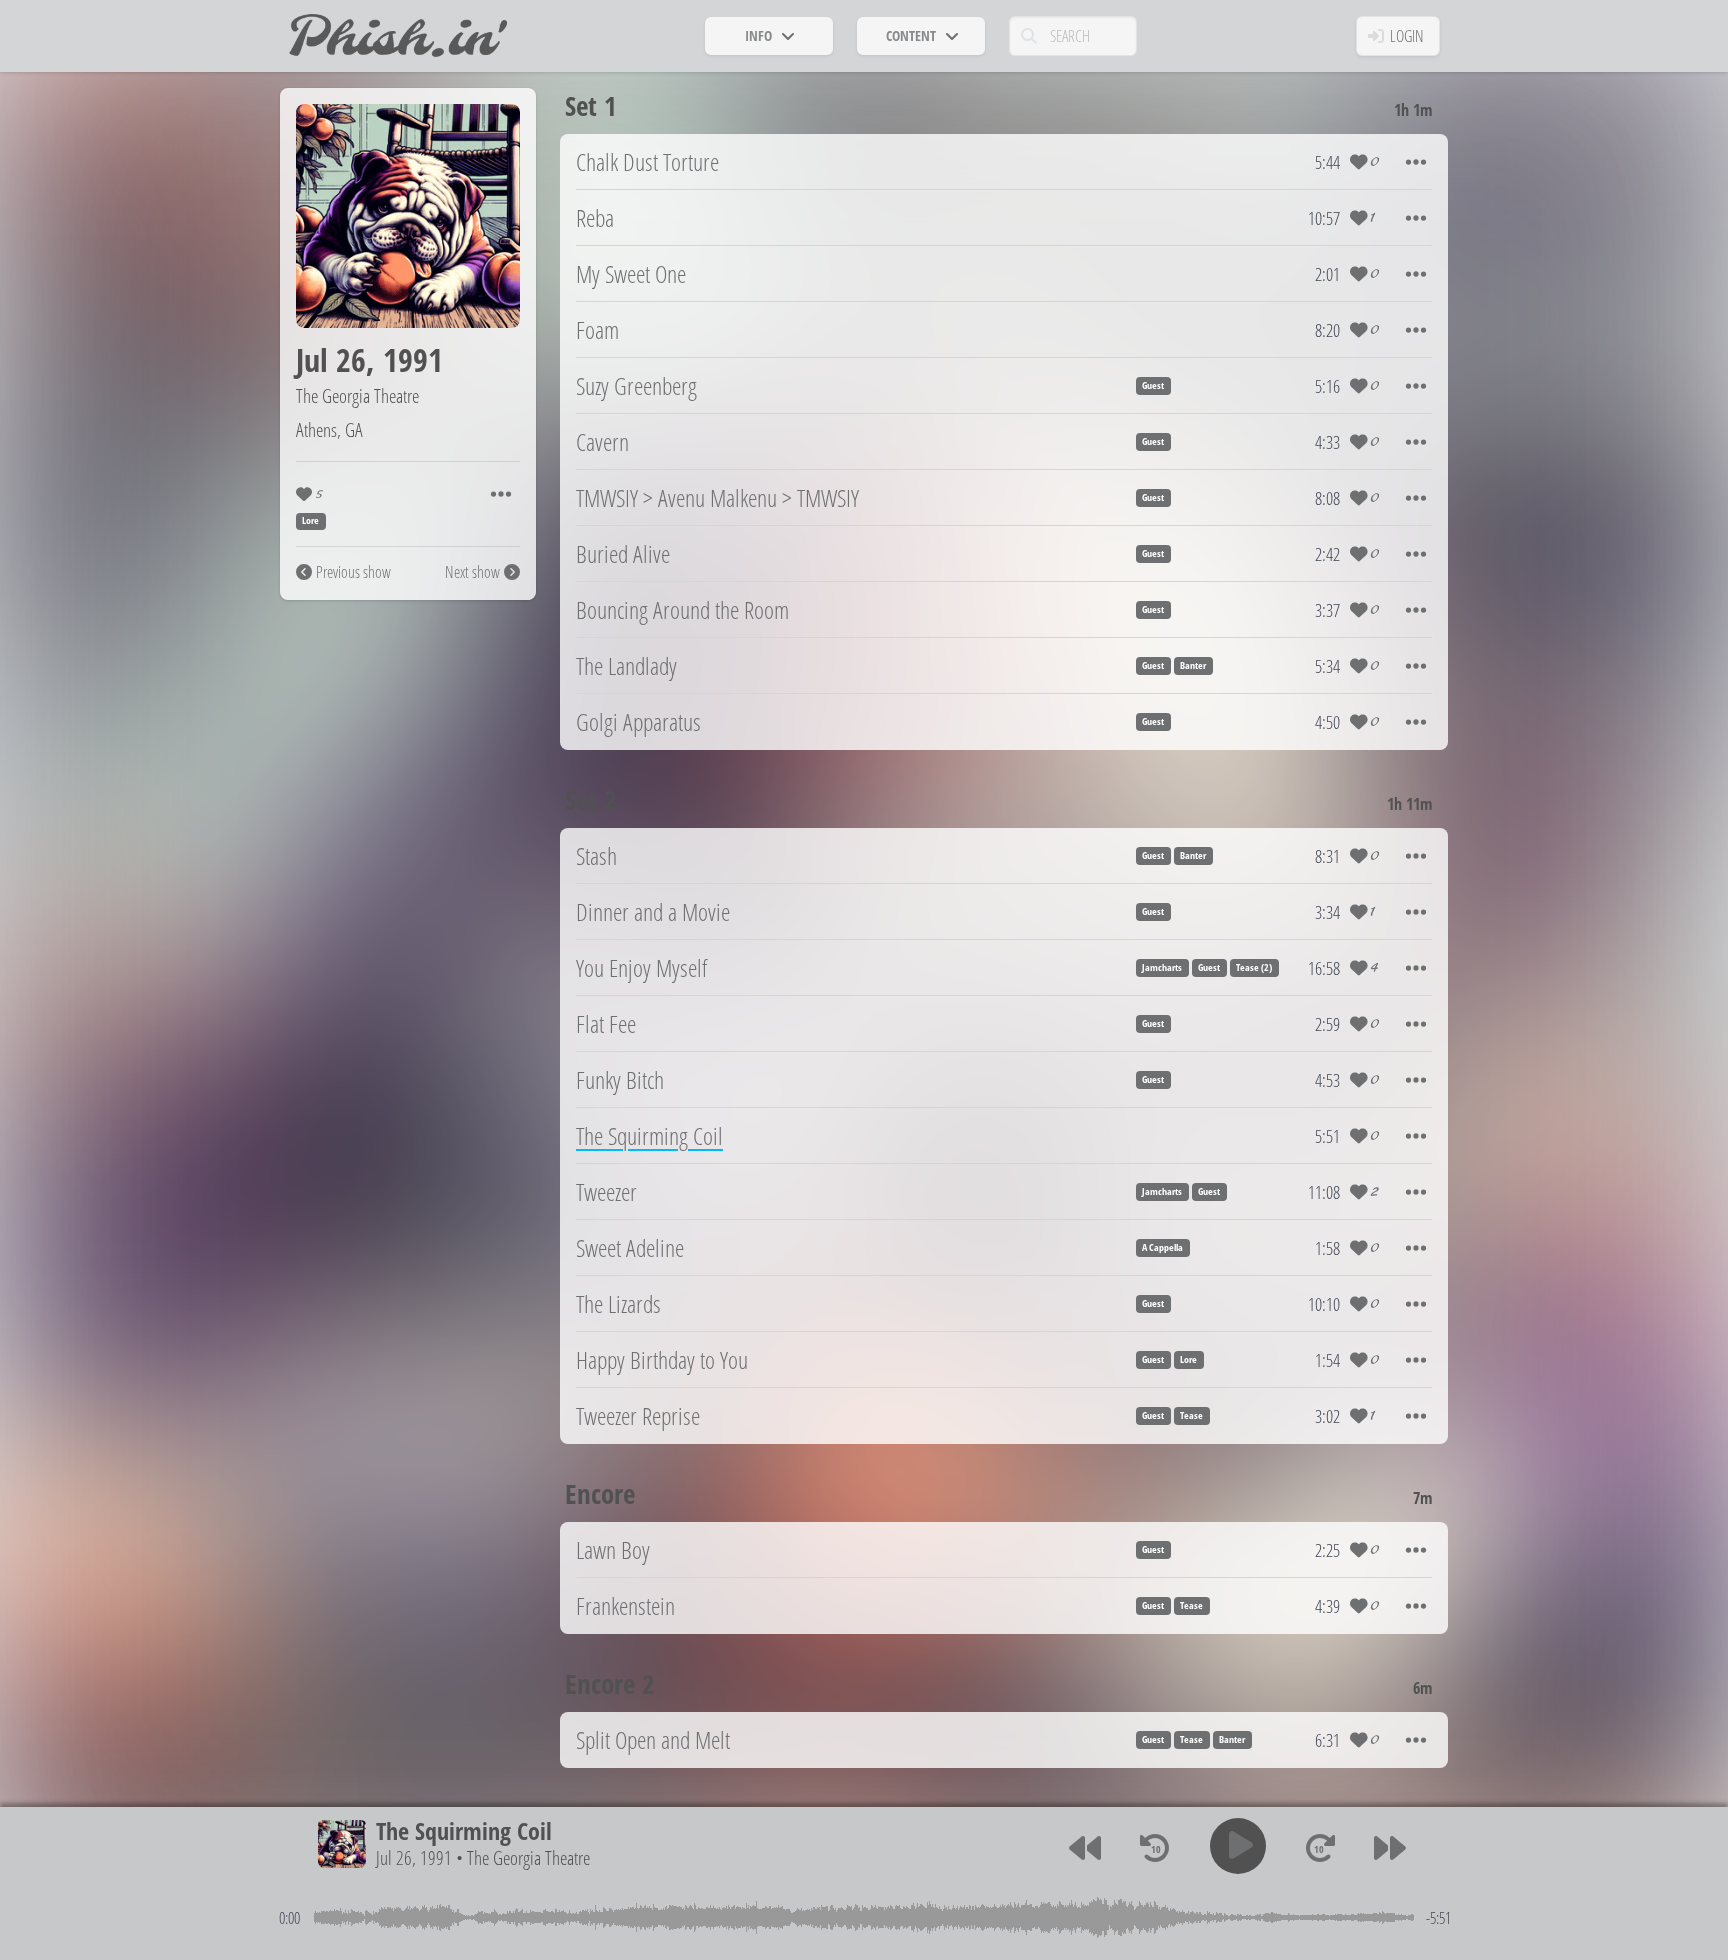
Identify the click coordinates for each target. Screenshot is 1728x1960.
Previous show (353, 572)
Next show (472, 572)
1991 (413, 359)
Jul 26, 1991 (414, 1857)
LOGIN (1407, 36)
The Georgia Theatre (357, 395)
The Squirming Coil (464, 1830)
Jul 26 (331, 359)
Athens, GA (329, 429)
